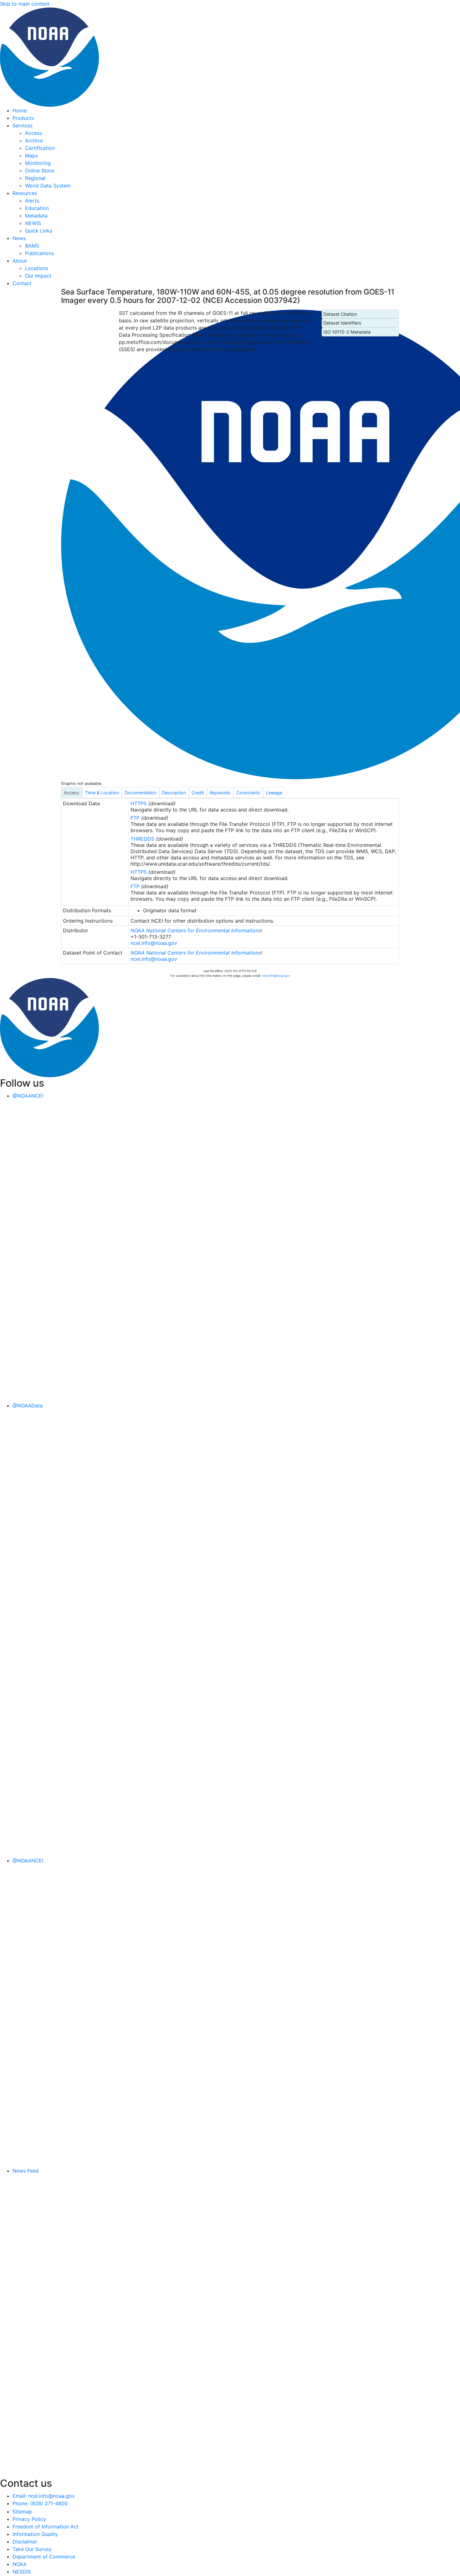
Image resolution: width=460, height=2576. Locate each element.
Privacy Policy (29, 2519)
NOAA (20, 2564)
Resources (25, 193)
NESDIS (22, 2572)
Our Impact (38, 276)
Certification (40, 148)
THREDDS (142, 839)
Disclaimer (25, 2542)
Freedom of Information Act (46, 2527)
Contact (22, 283)
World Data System (48, 186)
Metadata (36, 216)
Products (23, 118)
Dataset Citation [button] (340, 314)
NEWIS (33, 223)
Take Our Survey (32, 2549)
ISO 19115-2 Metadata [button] (347, 332)
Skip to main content (25, 4)
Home (20, 110)
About (20, 261)
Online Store (40, 171)
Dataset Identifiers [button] (342, 323)
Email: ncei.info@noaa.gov (44, 2496)
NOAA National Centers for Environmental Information (194, 930)
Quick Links (39, 231)
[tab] (72, 792)
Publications (39, 253)
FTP (135, 818)
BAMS (32, 246)
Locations (37, 268)
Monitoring (38, 163)
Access (33, 133)
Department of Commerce (44, 2557)
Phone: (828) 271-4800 (40, 2503)
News (19, 238)
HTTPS (139, 803)
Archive (34, 141)
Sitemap (22, 2512)
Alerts (32, 201)
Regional (35, 178)
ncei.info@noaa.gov (154, 943)
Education (37, 208)
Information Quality (35, 2534)
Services (23, 125)
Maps (31, 156)
